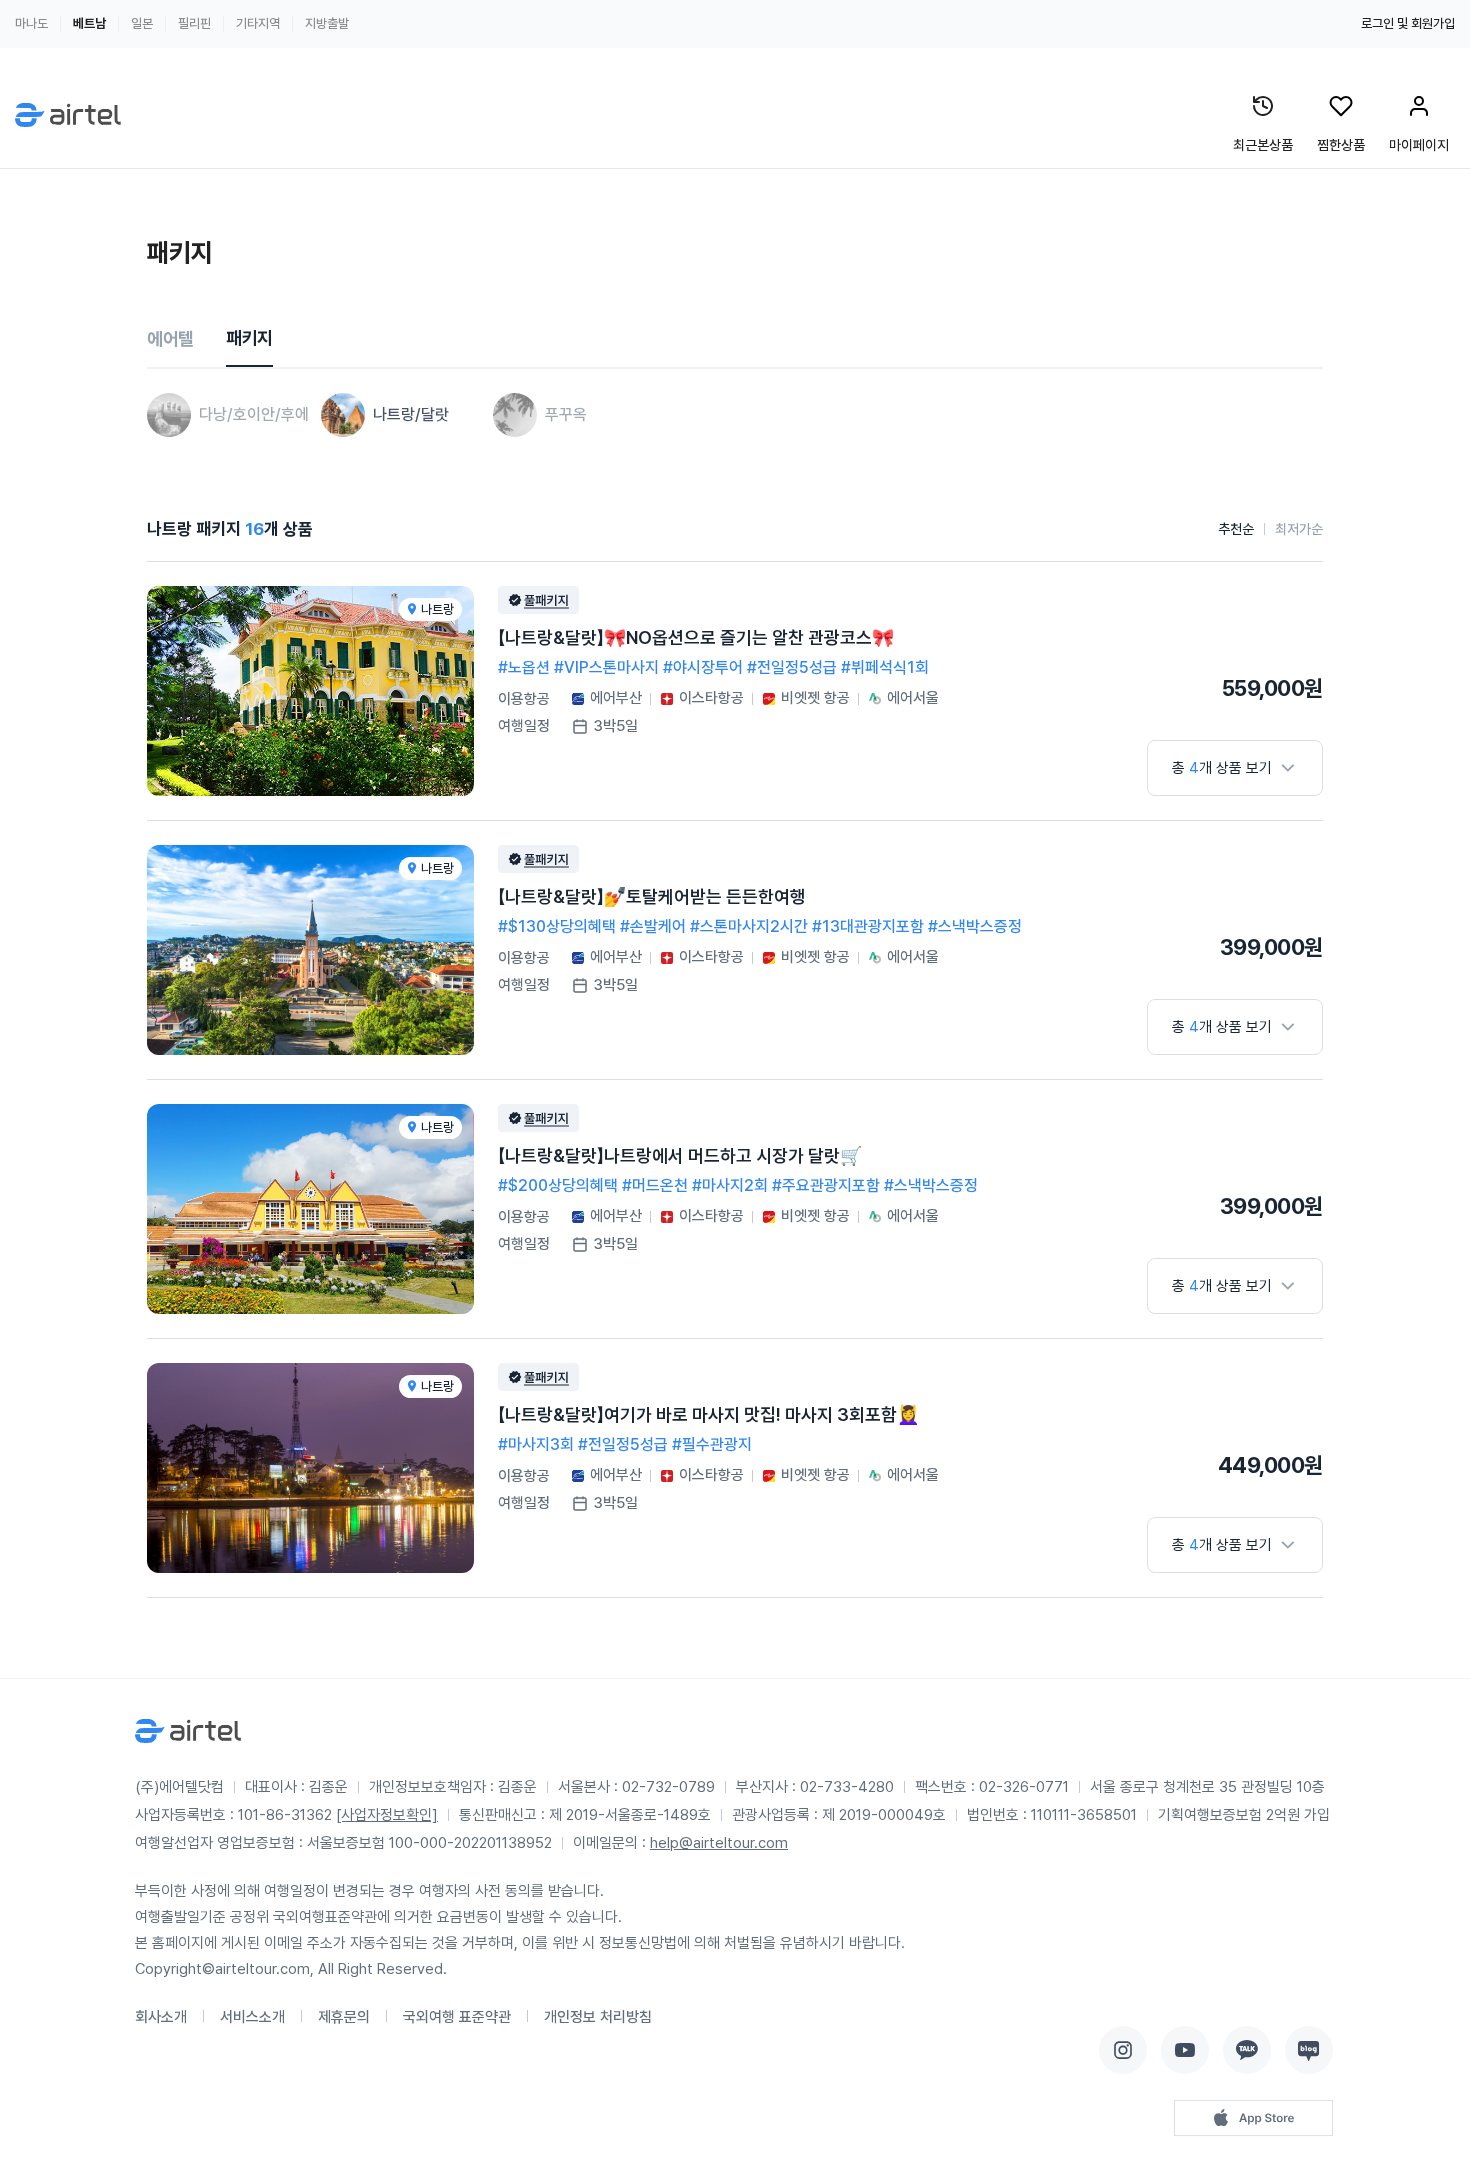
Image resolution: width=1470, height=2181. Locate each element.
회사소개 (161, 2017)
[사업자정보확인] (387, 1815)
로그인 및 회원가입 (1408, 23)
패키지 (249, 337)
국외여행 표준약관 (457, 2017)
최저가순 (1299, 529)
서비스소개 (252, 2017)
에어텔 (170, 338)
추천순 (1236, 529)
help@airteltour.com (719, 1843)
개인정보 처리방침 (598, 2017)
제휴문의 (344, 2017)
